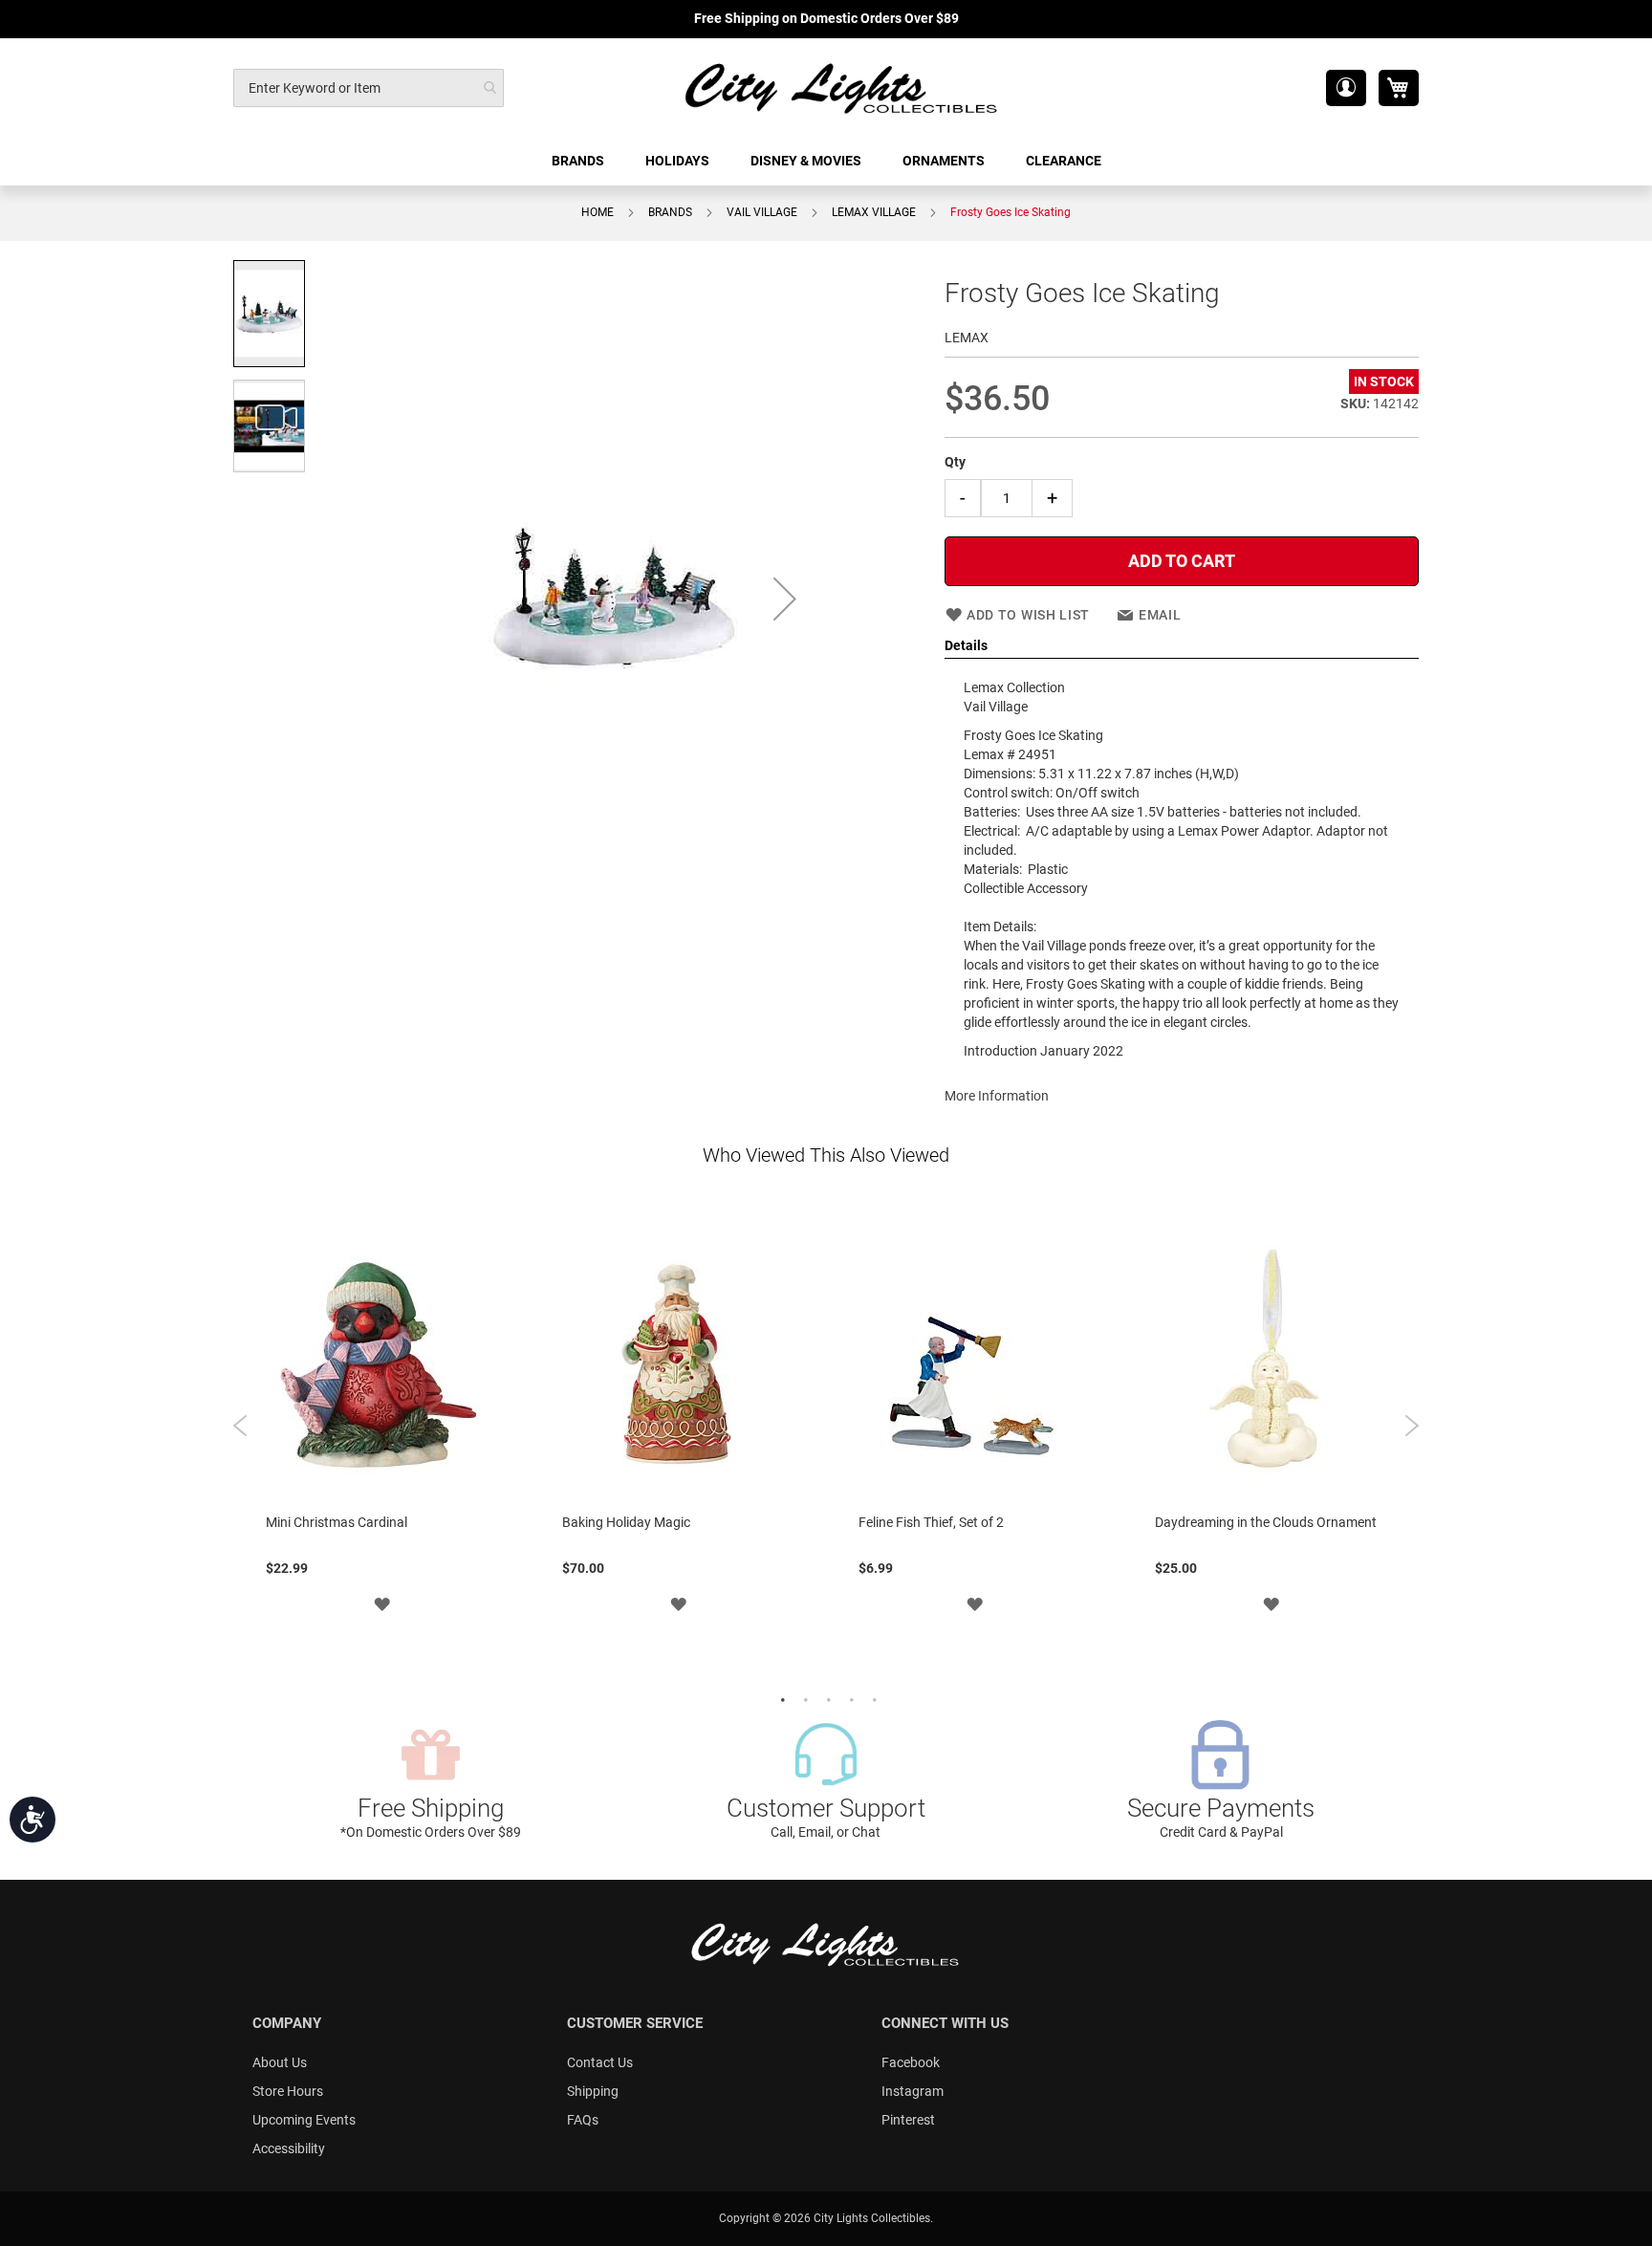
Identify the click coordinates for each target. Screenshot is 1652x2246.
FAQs (583, 2120)
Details (966, 645)
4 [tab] (849, 1698)
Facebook (911, 2062)
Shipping (593, 2091)
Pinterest (908, 2120)
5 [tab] (872, 1698)
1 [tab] (780, 1698)
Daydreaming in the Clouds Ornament (1266, 1522)
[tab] (1182, 646)
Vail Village (762, 212)
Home (598, 212)
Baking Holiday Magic (626, 1522)
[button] (1346, 88)
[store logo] (842, 87)
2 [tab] (803, 1698)
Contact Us (600, 2062)
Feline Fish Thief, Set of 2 (931, 1522)
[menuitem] (579, 161)
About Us (280, 2062)
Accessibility (289, 2148)
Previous (240, 1426)
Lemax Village (874, 212)
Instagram (913, 2091)
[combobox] (369, 88)
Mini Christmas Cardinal (337, 1522)
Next (1412, 1426)
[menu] (826, 161)
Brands (670, 212)
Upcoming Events (304, 2120)
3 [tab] (826, 1698)
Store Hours (288, 2091)
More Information (997, 1096)
